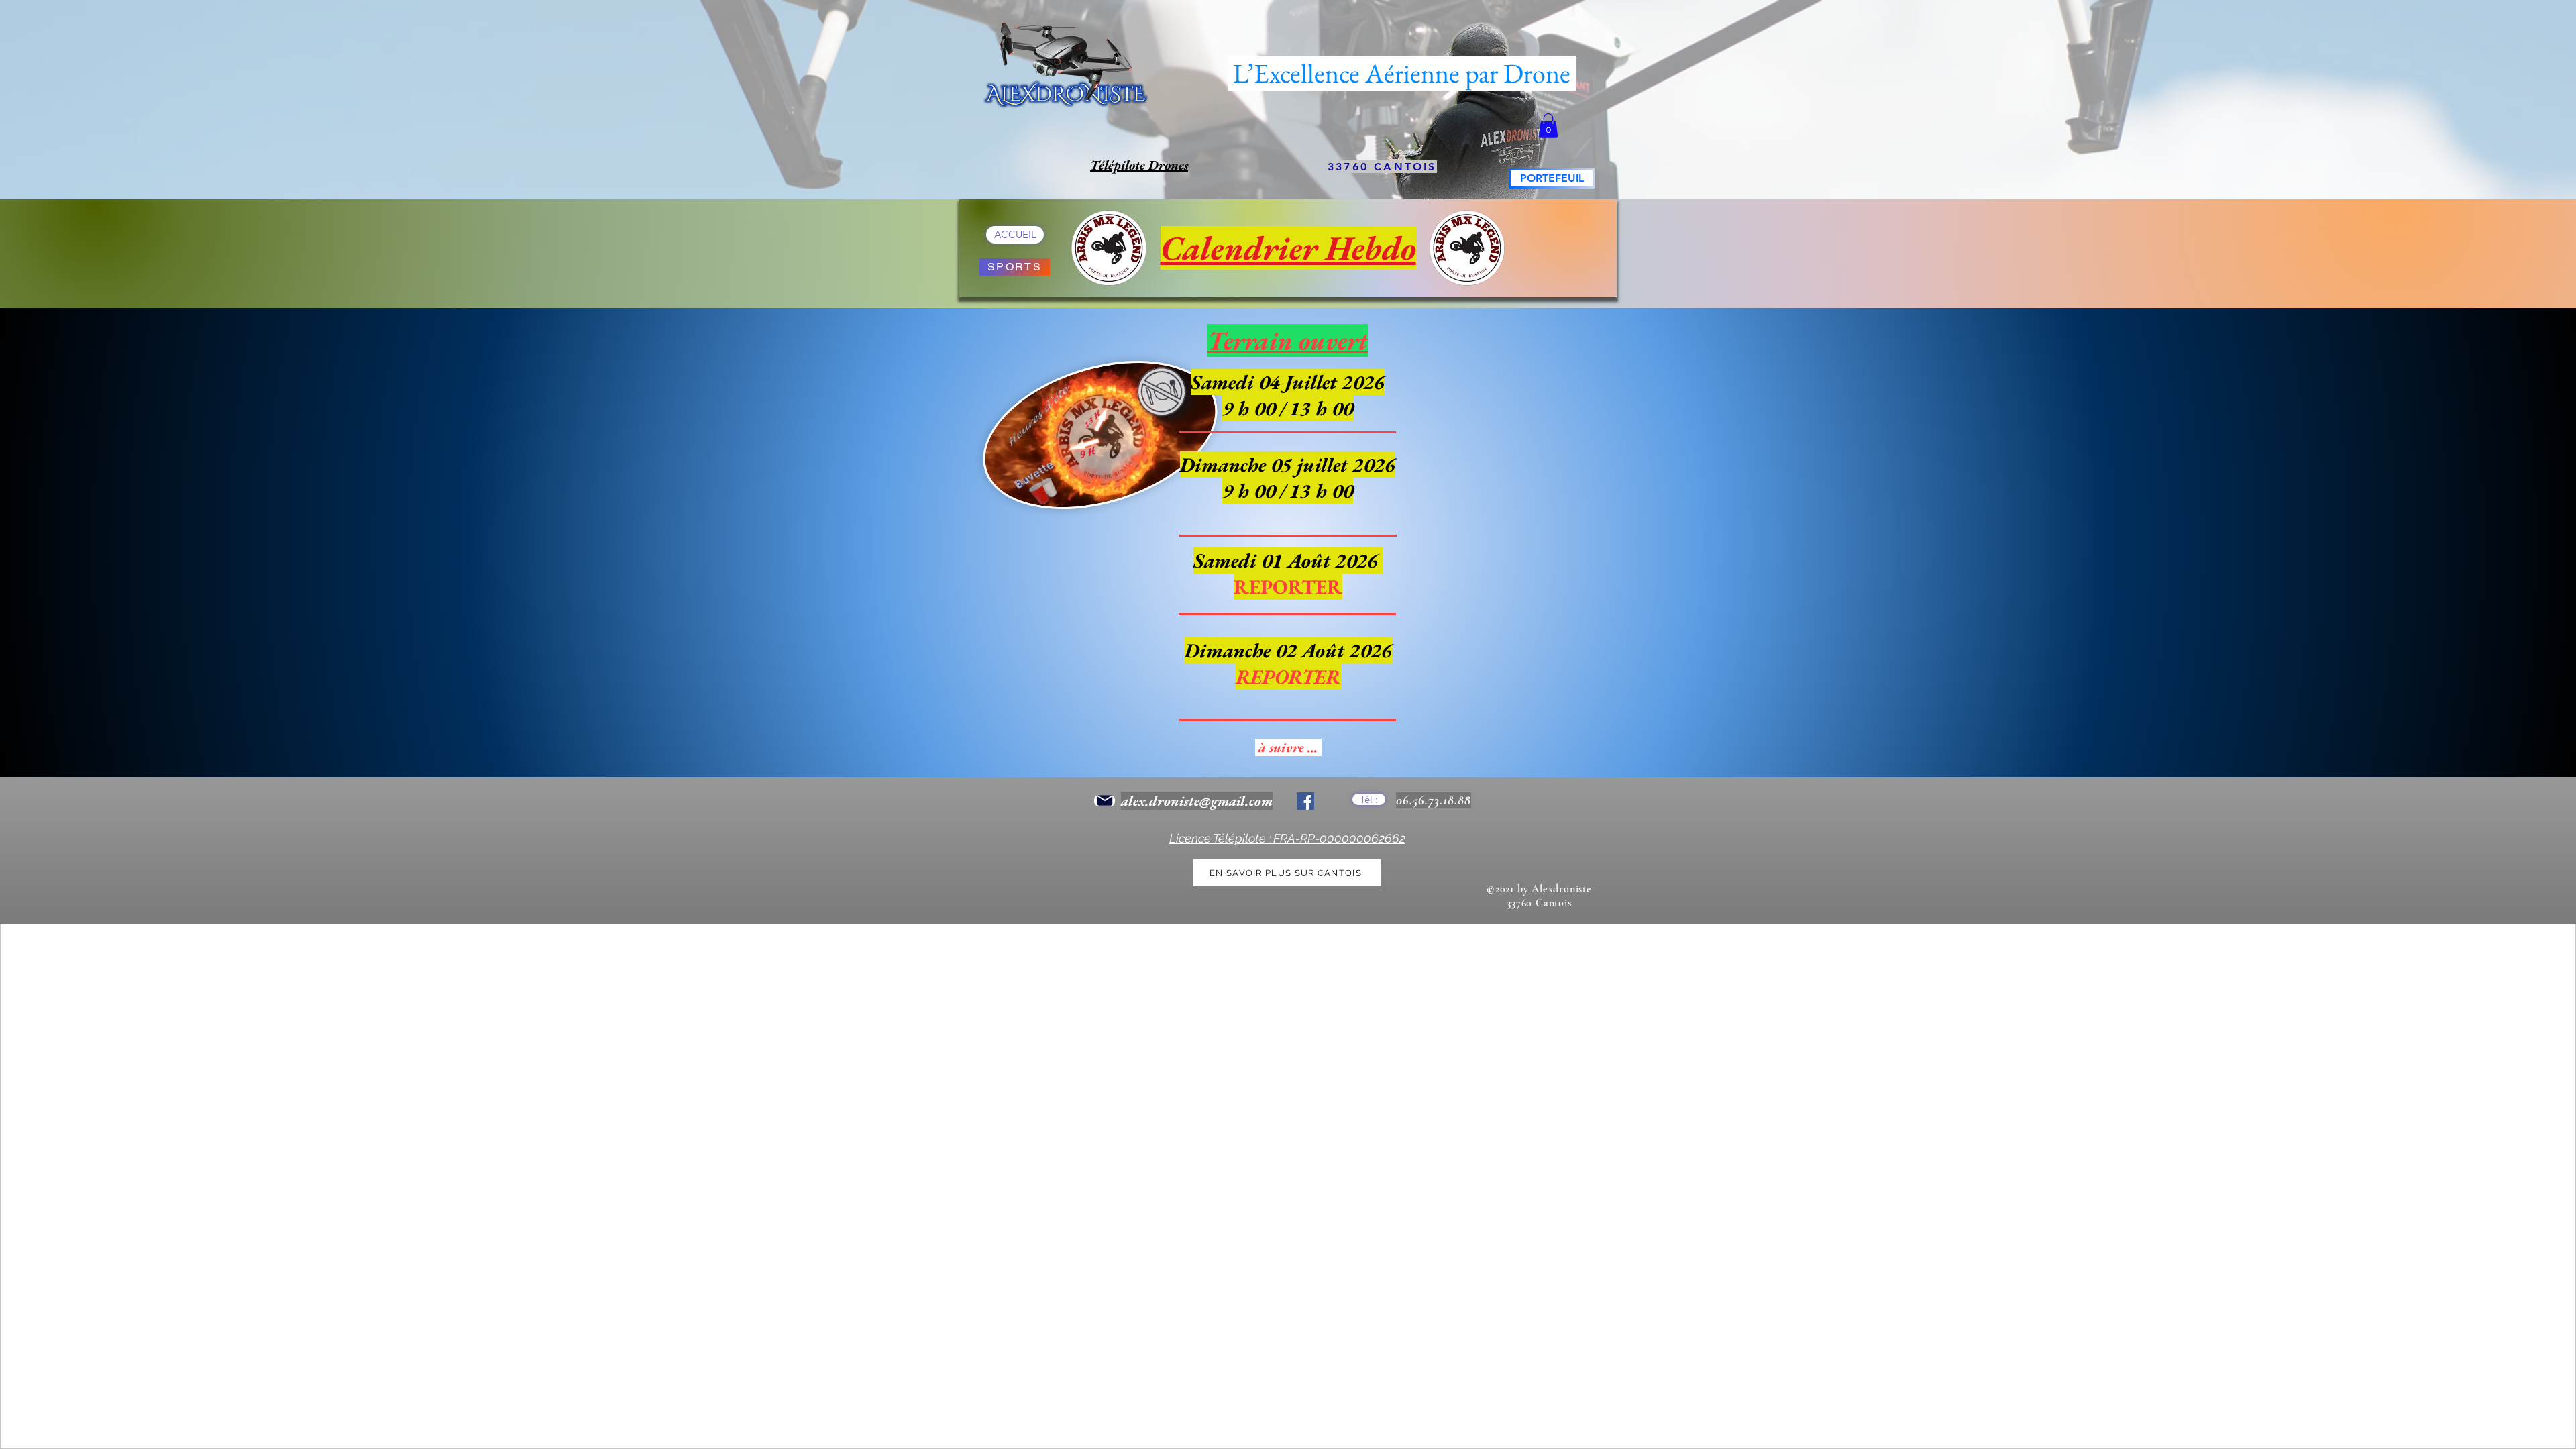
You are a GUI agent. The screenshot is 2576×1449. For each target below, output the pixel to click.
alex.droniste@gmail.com (1197, 801)
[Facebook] (1305, 801)
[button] (1548, 125)
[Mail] (1105, 801)
